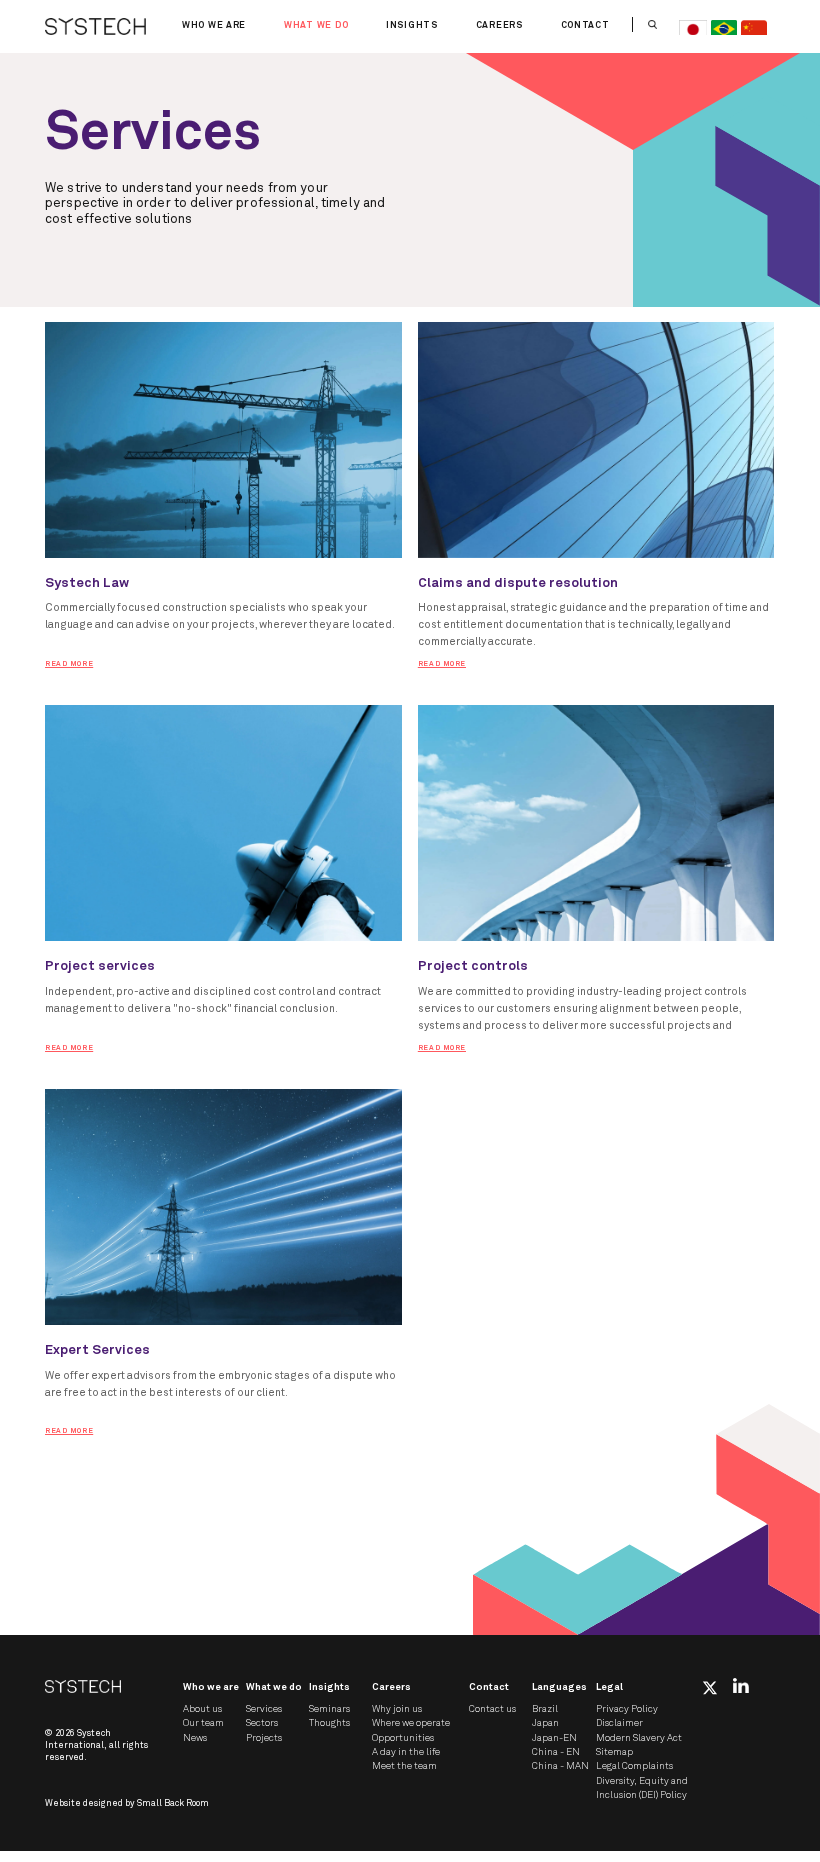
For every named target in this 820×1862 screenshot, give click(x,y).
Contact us (492, 1709)
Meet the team (404, 1766)
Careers (499, 25)
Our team (203, 1723)
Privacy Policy (627, 1709)
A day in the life (406, 1752)
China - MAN (560, 1766)
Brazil (545, 1709)
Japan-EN (554, 1738)
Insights (412, 25)
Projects (264, 1738)
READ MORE (69, 664)
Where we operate (411, 1723)
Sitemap (614, 1752)
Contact (585, 25)
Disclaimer (619, 1723)
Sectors (262, 1723)
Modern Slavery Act (639, 1738)
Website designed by (127, 1803)
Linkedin (741, 1685)
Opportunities (403, 1738)
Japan (545, 1723)
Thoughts (329, 1723)
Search (652, 24)
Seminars (329, 1709)
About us (202, 1709)
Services (264, 1709)
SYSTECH (95, 26)
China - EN (556, 1752)
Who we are (214, 25)
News (195, 1738)
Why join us (397, 1709)
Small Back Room (173, 1803)
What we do (316, 25)
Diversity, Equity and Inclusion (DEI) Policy (642, 1788)
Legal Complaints (634, 1766)
